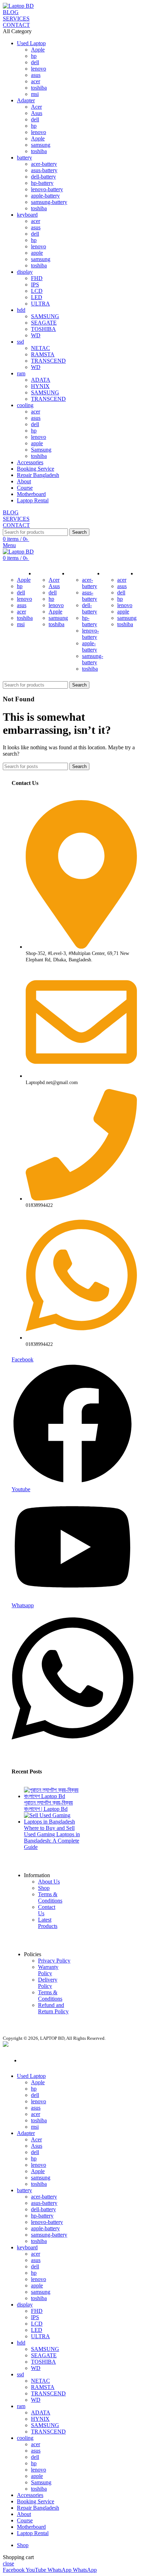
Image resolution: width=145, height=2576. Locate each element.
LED (37, 297)
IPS (35, 285)
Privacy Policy (54, 1961)
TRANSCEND (48, 361)
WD (36, 335)
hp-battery (42, 183)
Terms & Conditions (50, 1897)
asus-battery (44, 170)
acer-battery (44, 164)
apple (37, 253)
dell (35, 62)
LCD (37, 291)
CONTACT (16, 25)
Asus (37, 113)
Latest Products (48, 1923)
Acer (36, 107)
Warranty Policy (48, 1970)
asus (36, 75)
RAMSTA (43, 354)
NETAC (40, 348)
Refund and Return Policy (53, 2008)
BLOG (11, 12)
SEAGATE (44, 323)
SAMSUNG (45, 316)
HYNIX (40, 386)
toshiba (39, 88)
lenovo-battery (47, 189)
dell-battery (43, 177)
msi (35, 94)
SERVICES (16, 19)
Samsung (41, 450)
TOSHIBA (43, 329)
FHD (37, 278)
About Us (49, 1882)
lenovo (39, 69)
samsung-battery (49, 202)
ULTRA (40, 304)
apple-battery (45, 196)
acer (36, 81)
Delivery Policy (48, 1983)
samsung (41, 145)
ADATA (41, 380)
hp (34, 56)
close (8, 2563)
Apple (38, 50)
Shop (44, 1888)
